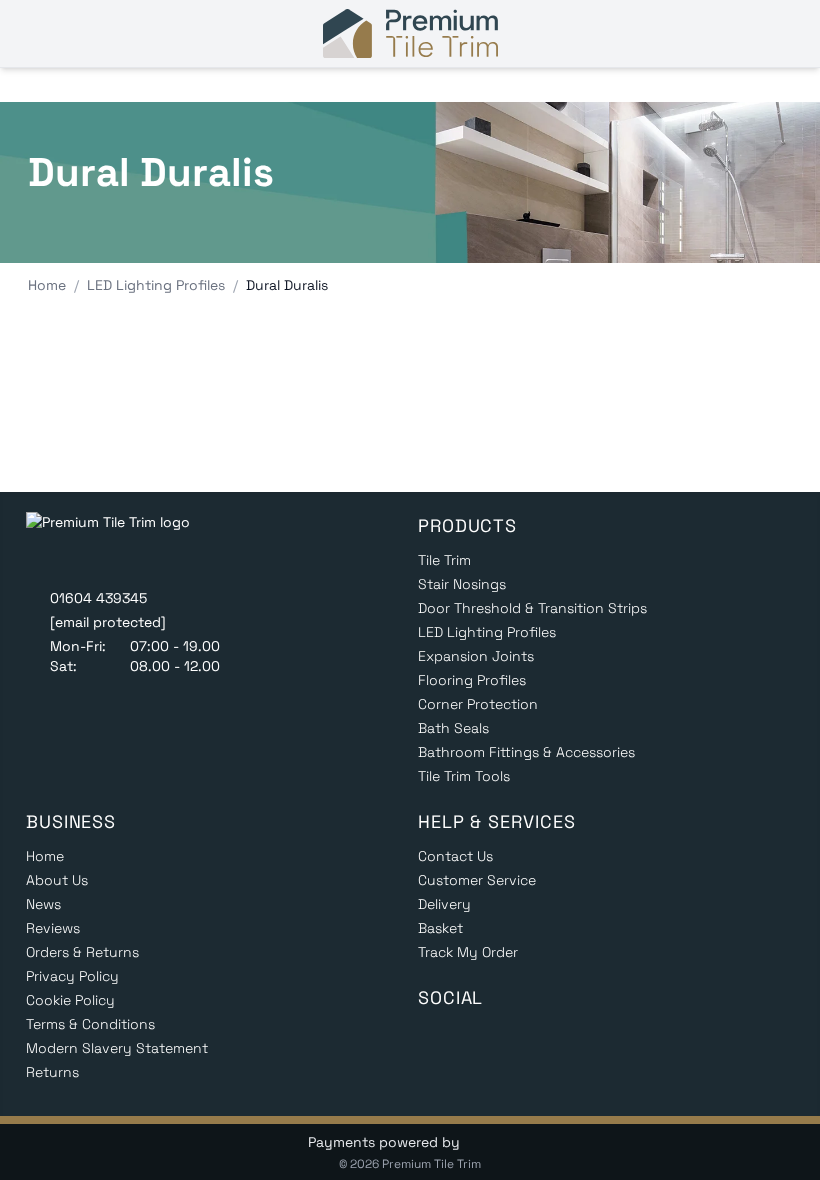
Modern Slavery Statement (117, 1048)
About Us (57, 880)
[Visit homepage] (410, 34)
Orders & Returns (82, 952)
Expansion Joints (476, 656)
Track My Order (468, 952)
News (43, 904)
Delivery (444, 904)
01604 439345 (98, 598)
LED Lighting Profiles (487, 632)
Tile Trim (444, 560)
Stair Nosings (462, 584)
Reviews (53, 928)
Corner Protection (478, 704)
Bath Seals (453, 728)
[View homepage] (123, 544)
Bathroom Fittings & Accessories (526, 752)
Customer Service (477, 880)
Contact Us (455, 856)
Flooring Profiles (472, 680)
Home (45, 856)
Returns (52, 1072)
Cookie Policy (70, 1000)
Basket (440, 928)
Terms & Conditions (90, 1024)
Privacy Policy (72, 976)
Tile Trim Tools (464, 776)
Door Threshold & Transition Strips (532, 608)
